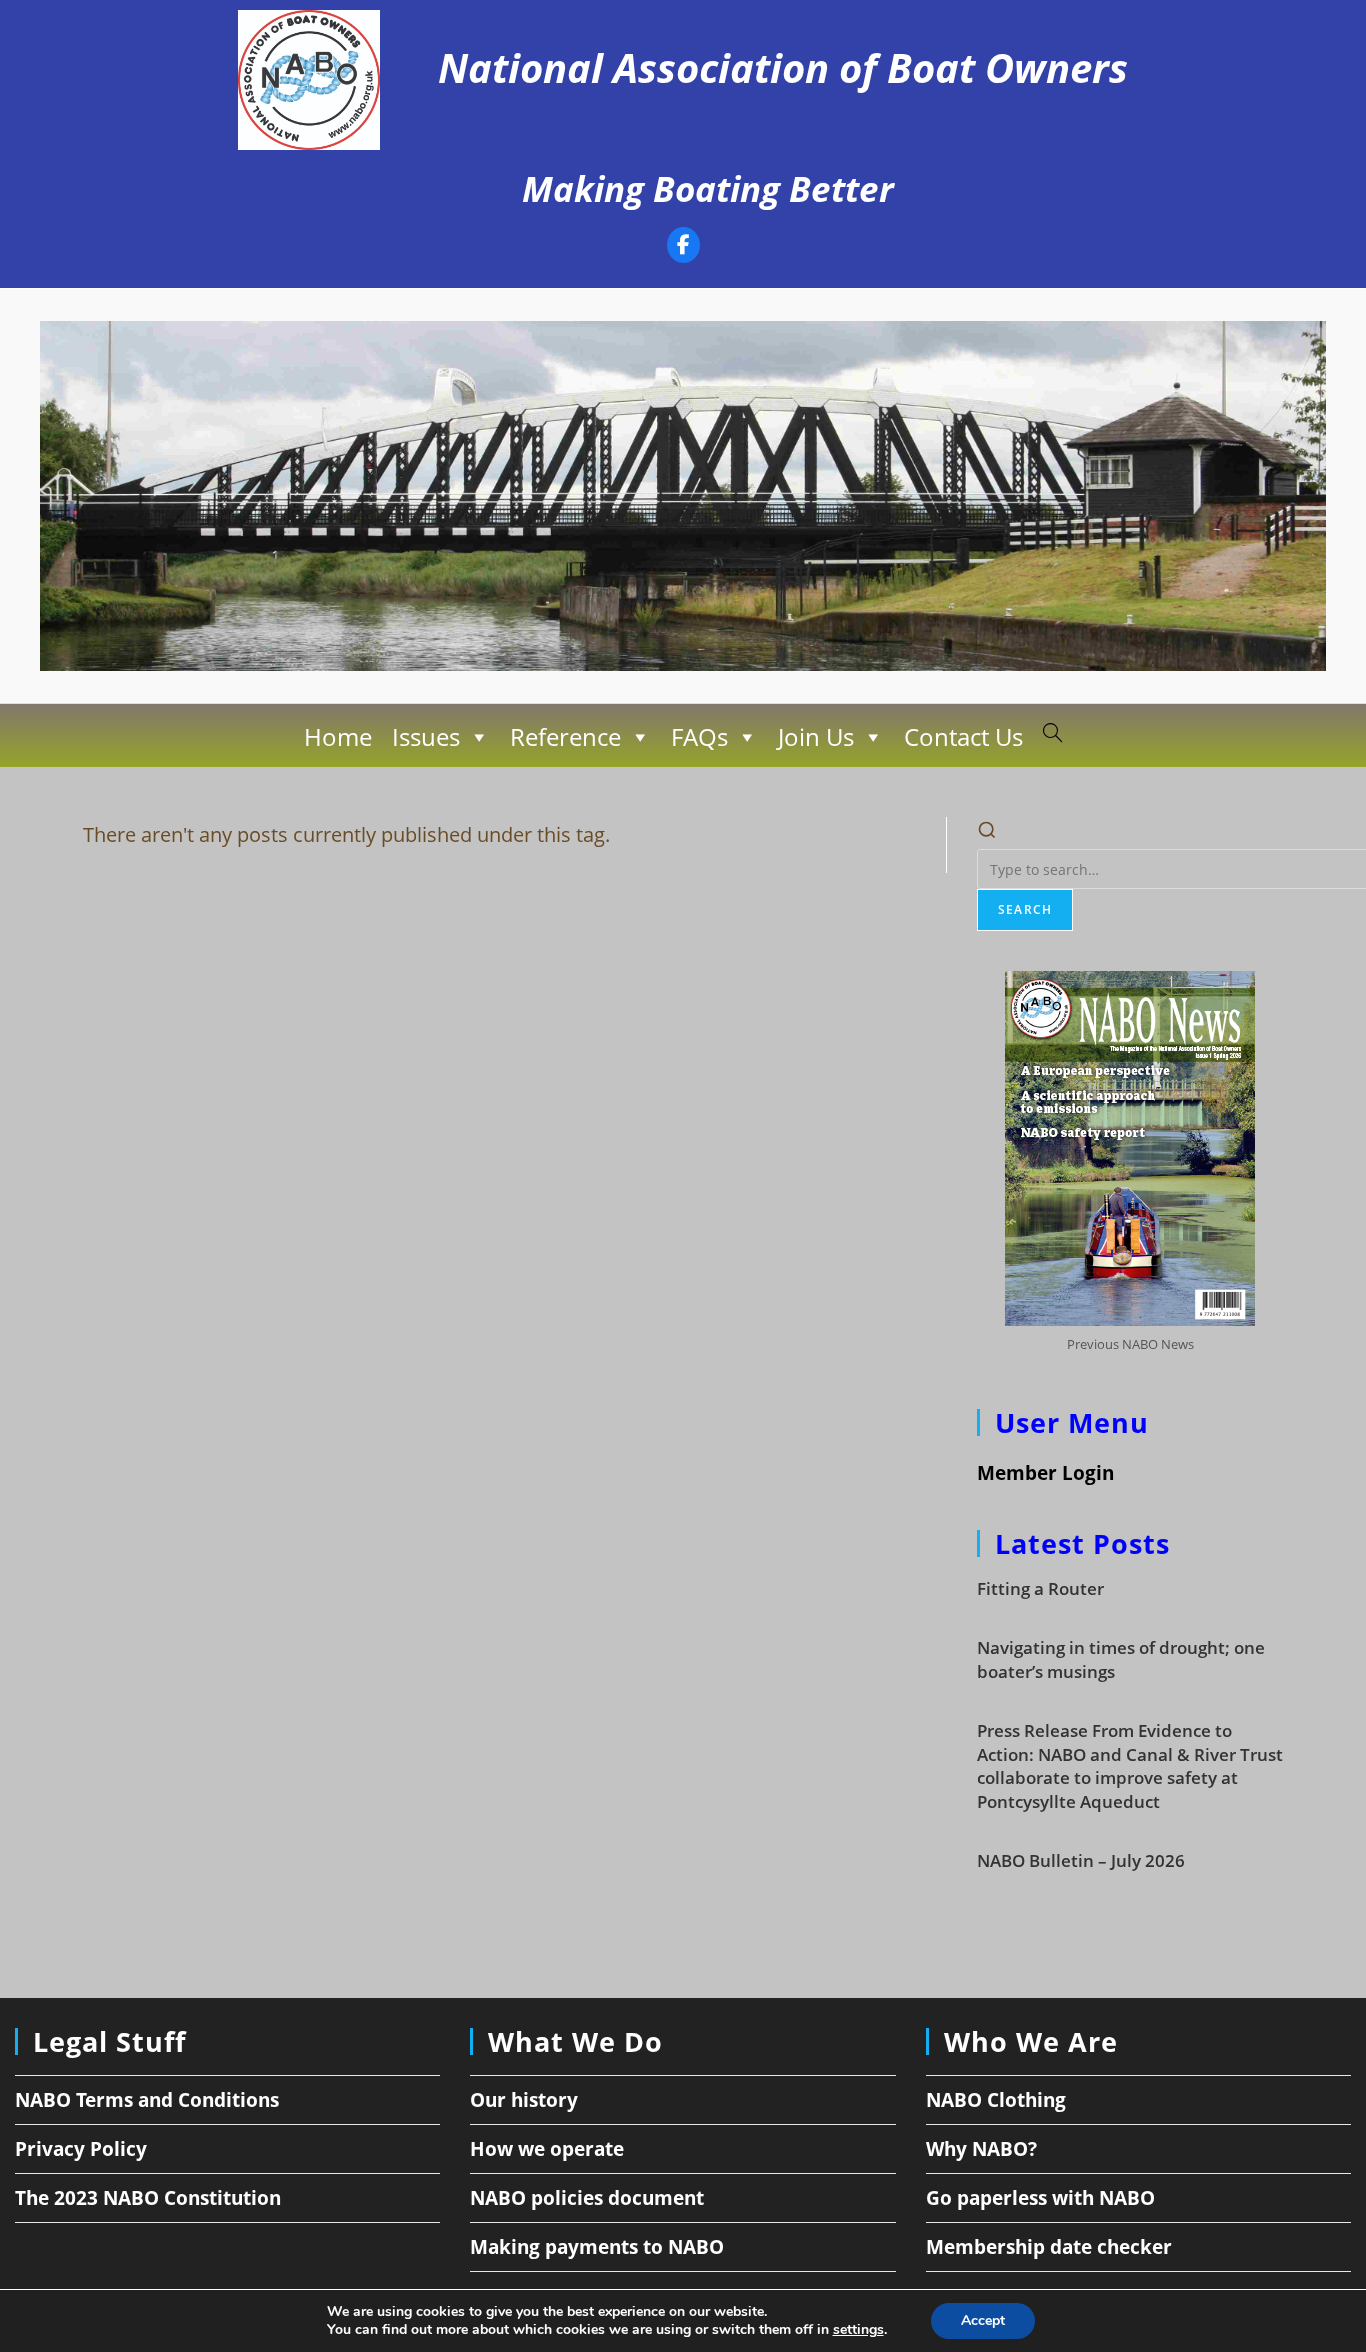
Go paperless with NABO (1040, 2198)
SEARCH (1025, 909)
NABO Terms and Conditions (147, 2100)
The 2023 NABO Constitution (148, 2198)
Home (338, 736)
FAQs (699, 736)
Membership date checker (1049, 2247)
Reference (565, 736)
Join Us (816, 736)
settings (858, 2330)
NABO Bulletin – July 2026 (1081, 1860)
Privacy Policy (81, 2149)
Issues (426, 736)
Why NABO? (981, 2149)
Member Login (1045, 1473)
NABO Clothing (996, 2100)
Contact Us (963, 736)
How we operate (547, 2149)
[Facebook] (683, 247)
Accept (983, 2320)
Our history (524, 2100)
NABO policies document (587, 2198)
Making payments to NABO (597, 2247)
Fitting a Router (1040, 1588)
